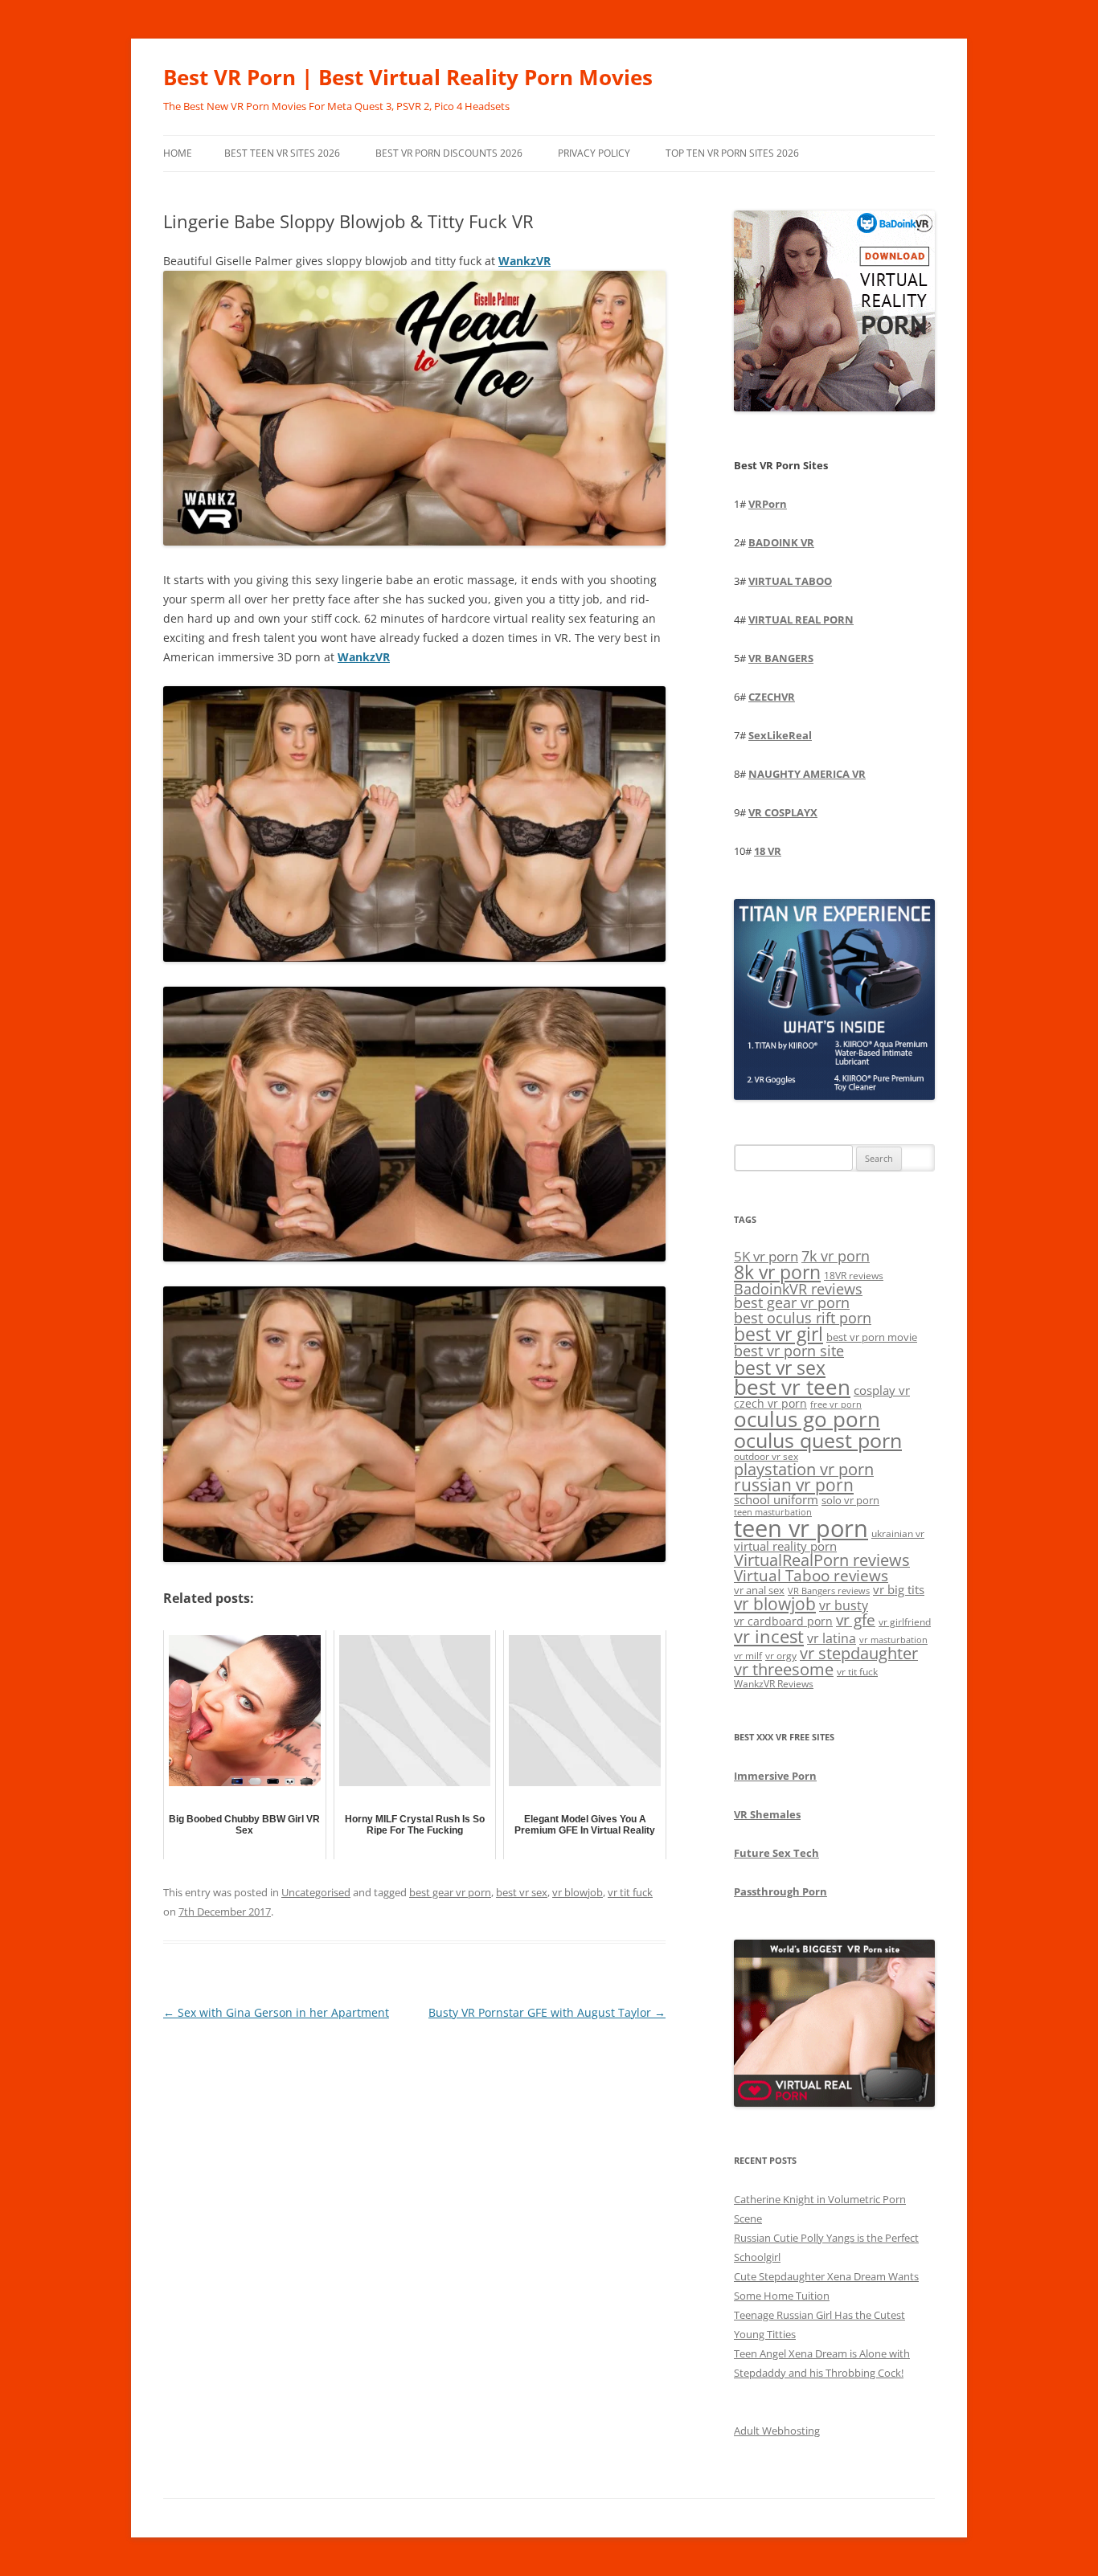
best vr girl (778, 1334)
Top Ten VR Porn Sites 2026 (732, 153)
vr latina (832, 1638)
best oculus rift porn (803, 1317)
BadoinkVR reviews (798, 1289)
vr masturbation (893, 1640)
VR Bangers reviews (829, 1591)
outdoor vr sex (766, 1456)
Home (178, 153)
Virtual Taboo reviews (811, 1575)
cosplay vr (882, 1390)
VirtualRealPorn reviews (822, 1560)
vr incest (769, 1636)
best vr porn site (789, 1351)
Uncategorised (316, 1892)
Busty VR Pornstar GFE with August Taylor (547, 2012)
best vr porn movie (872, 1337)
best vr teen (792, 1387)
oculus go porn (807, 1419)
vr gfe (856, 1619)
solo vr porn (850, 1500)
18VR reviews (854, 1276)
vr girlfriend (905, 1622)
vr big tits (899, 1590)
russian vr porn (794, 1485)
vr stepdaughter (859, 1653)
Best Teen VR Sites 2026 (282, 153)
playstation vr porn (804, 1469)
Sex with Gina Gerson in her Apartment (276, 2012)
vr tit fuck (630, 1892)
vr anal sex (759, 1590)
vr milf (748, 1655)
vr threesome (784, 1669)
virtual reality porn (785, 1546)
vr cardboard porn (783, 1621)
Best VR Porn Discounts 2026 (449, 153)
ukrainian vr (898, 1533)
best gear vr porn (450, 1892)
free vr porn (836, 1404)
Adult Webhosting (777, 2431)
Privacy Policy (594, 153)
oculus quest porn (818, 1440)
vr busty (844, 1605)
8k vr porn (777, 1272)
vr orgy (781, 1655)
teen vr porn (801, 1528)
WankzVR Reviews (774, 1683)
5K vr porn (766, 1256)
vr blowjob (578, 1892)
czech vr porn (770, 1403)
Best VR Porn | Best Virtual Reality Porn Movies (408, 77)
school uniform (776, 1499)
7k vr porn (836, 1256)
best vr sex (522, 1892)
